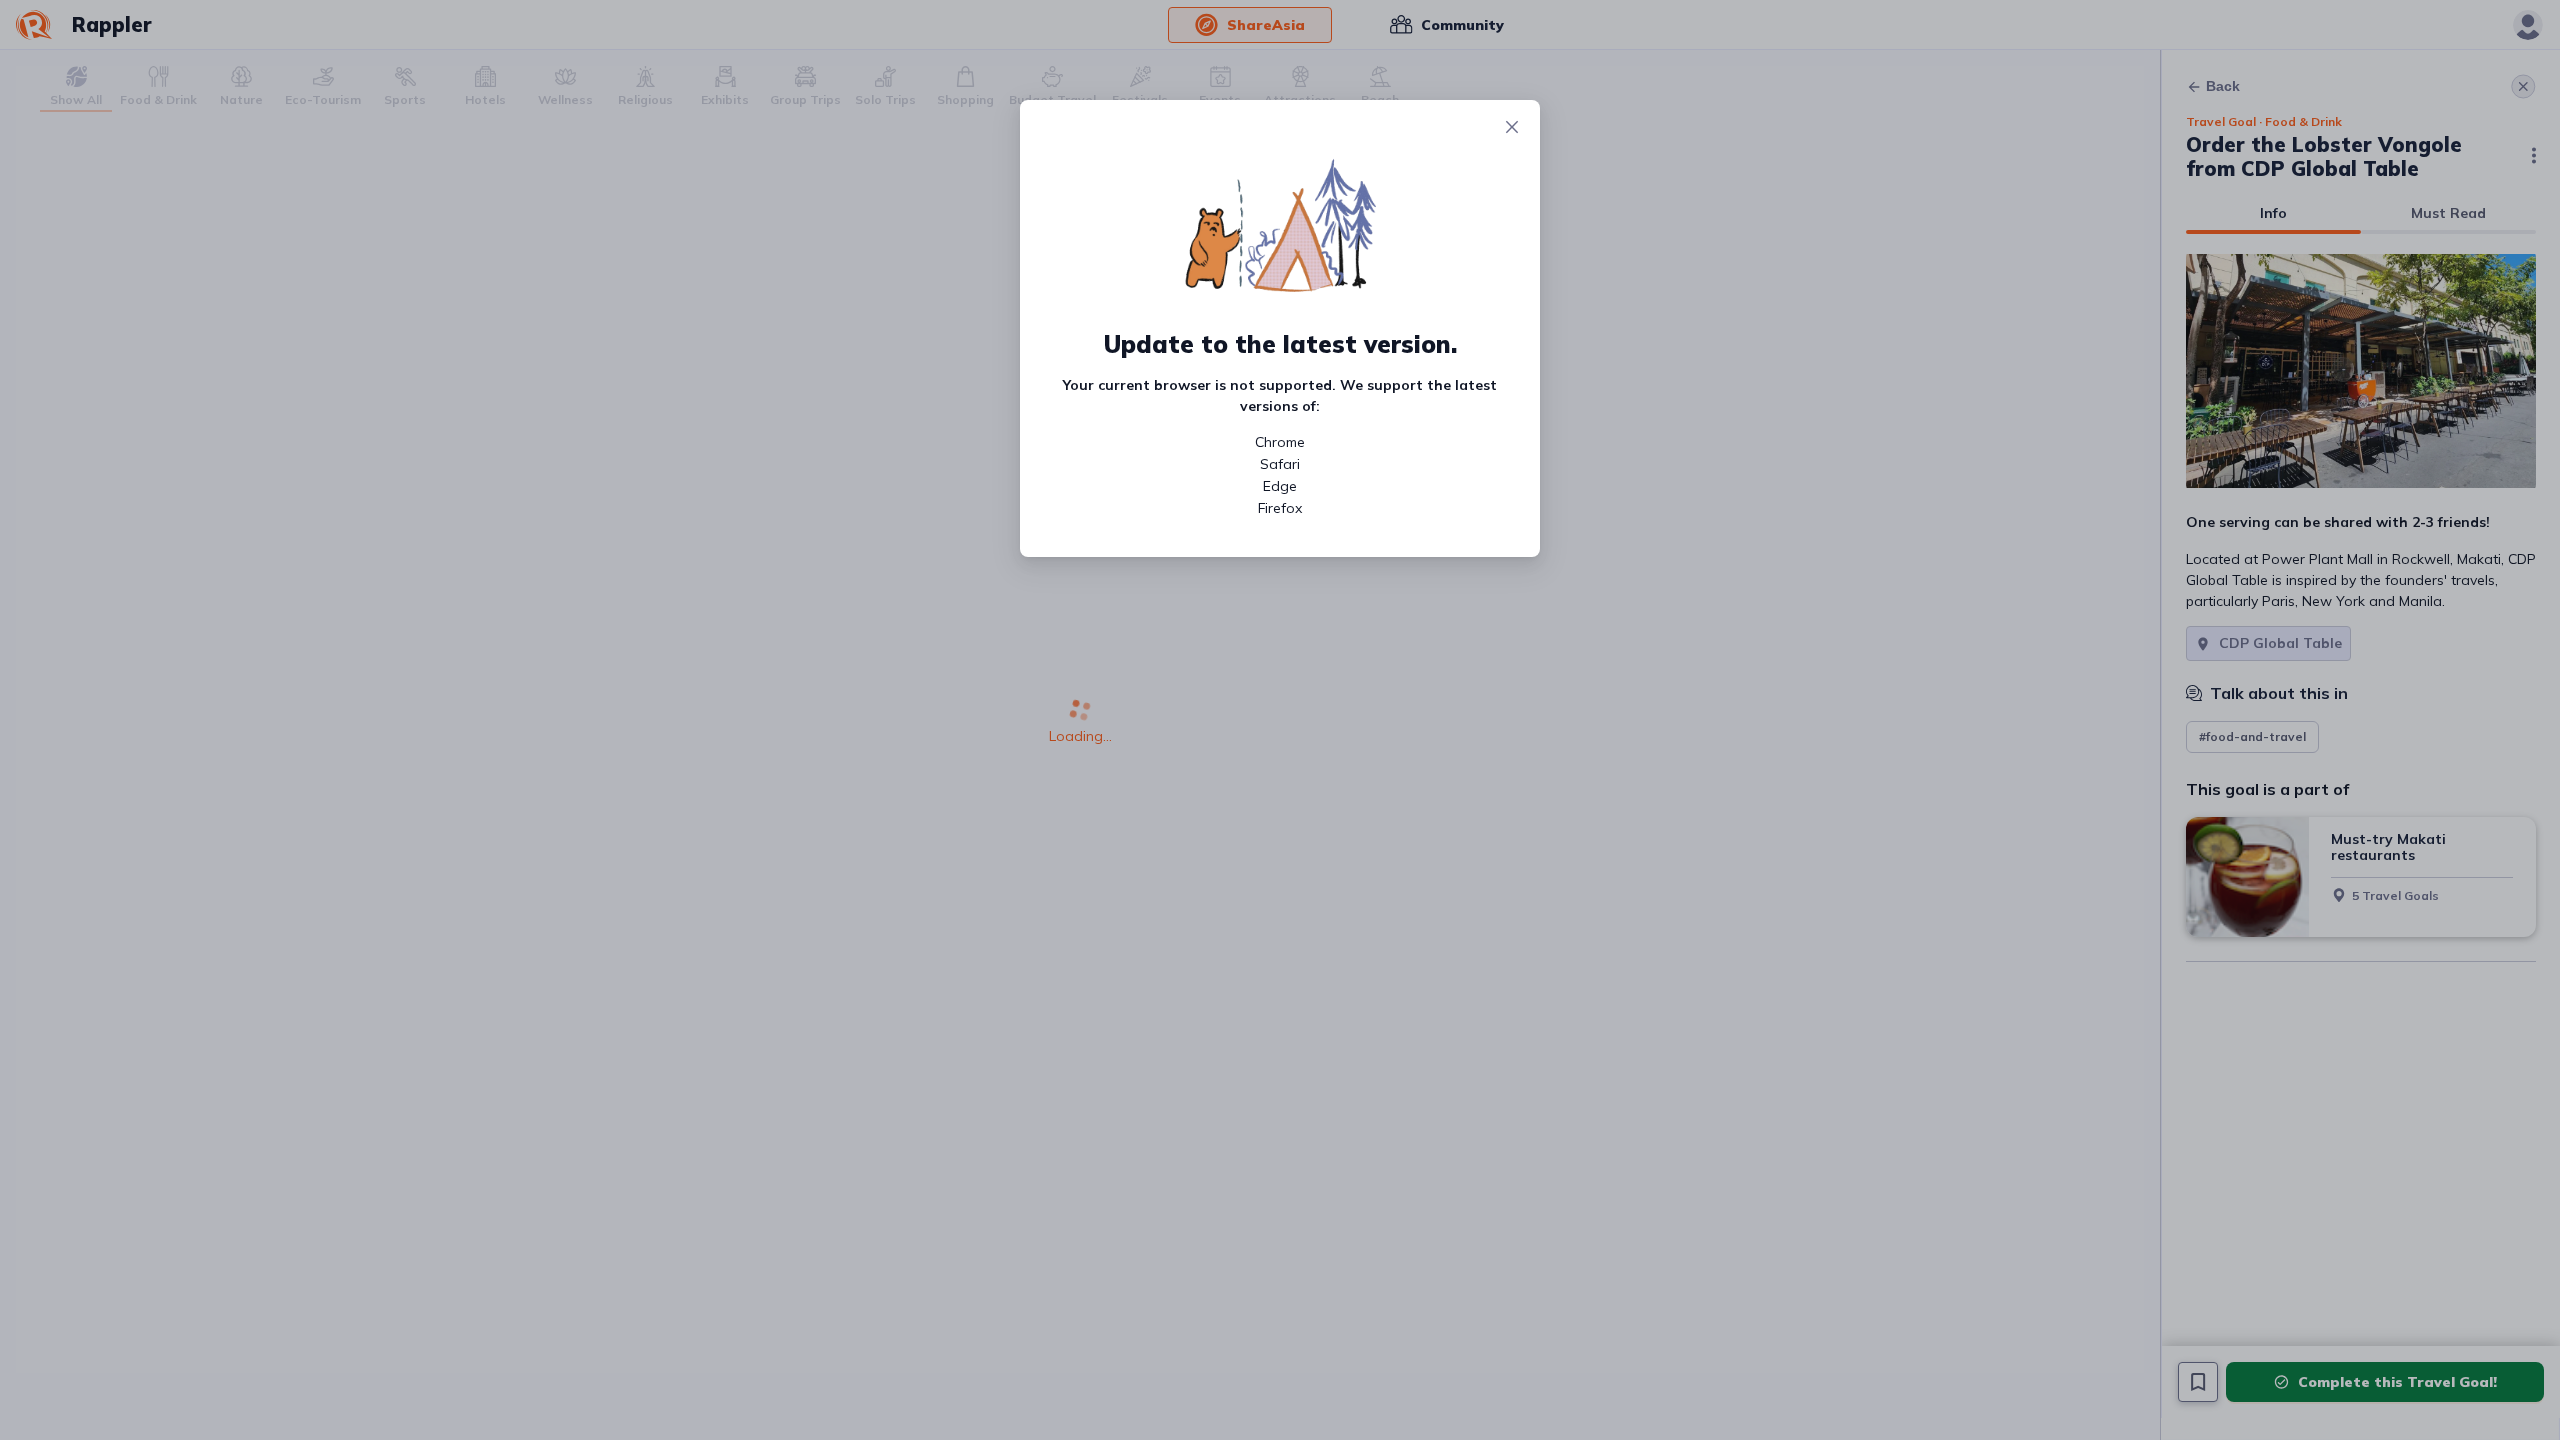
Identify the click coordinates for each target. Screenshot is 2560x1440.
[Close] (1512, 128)
